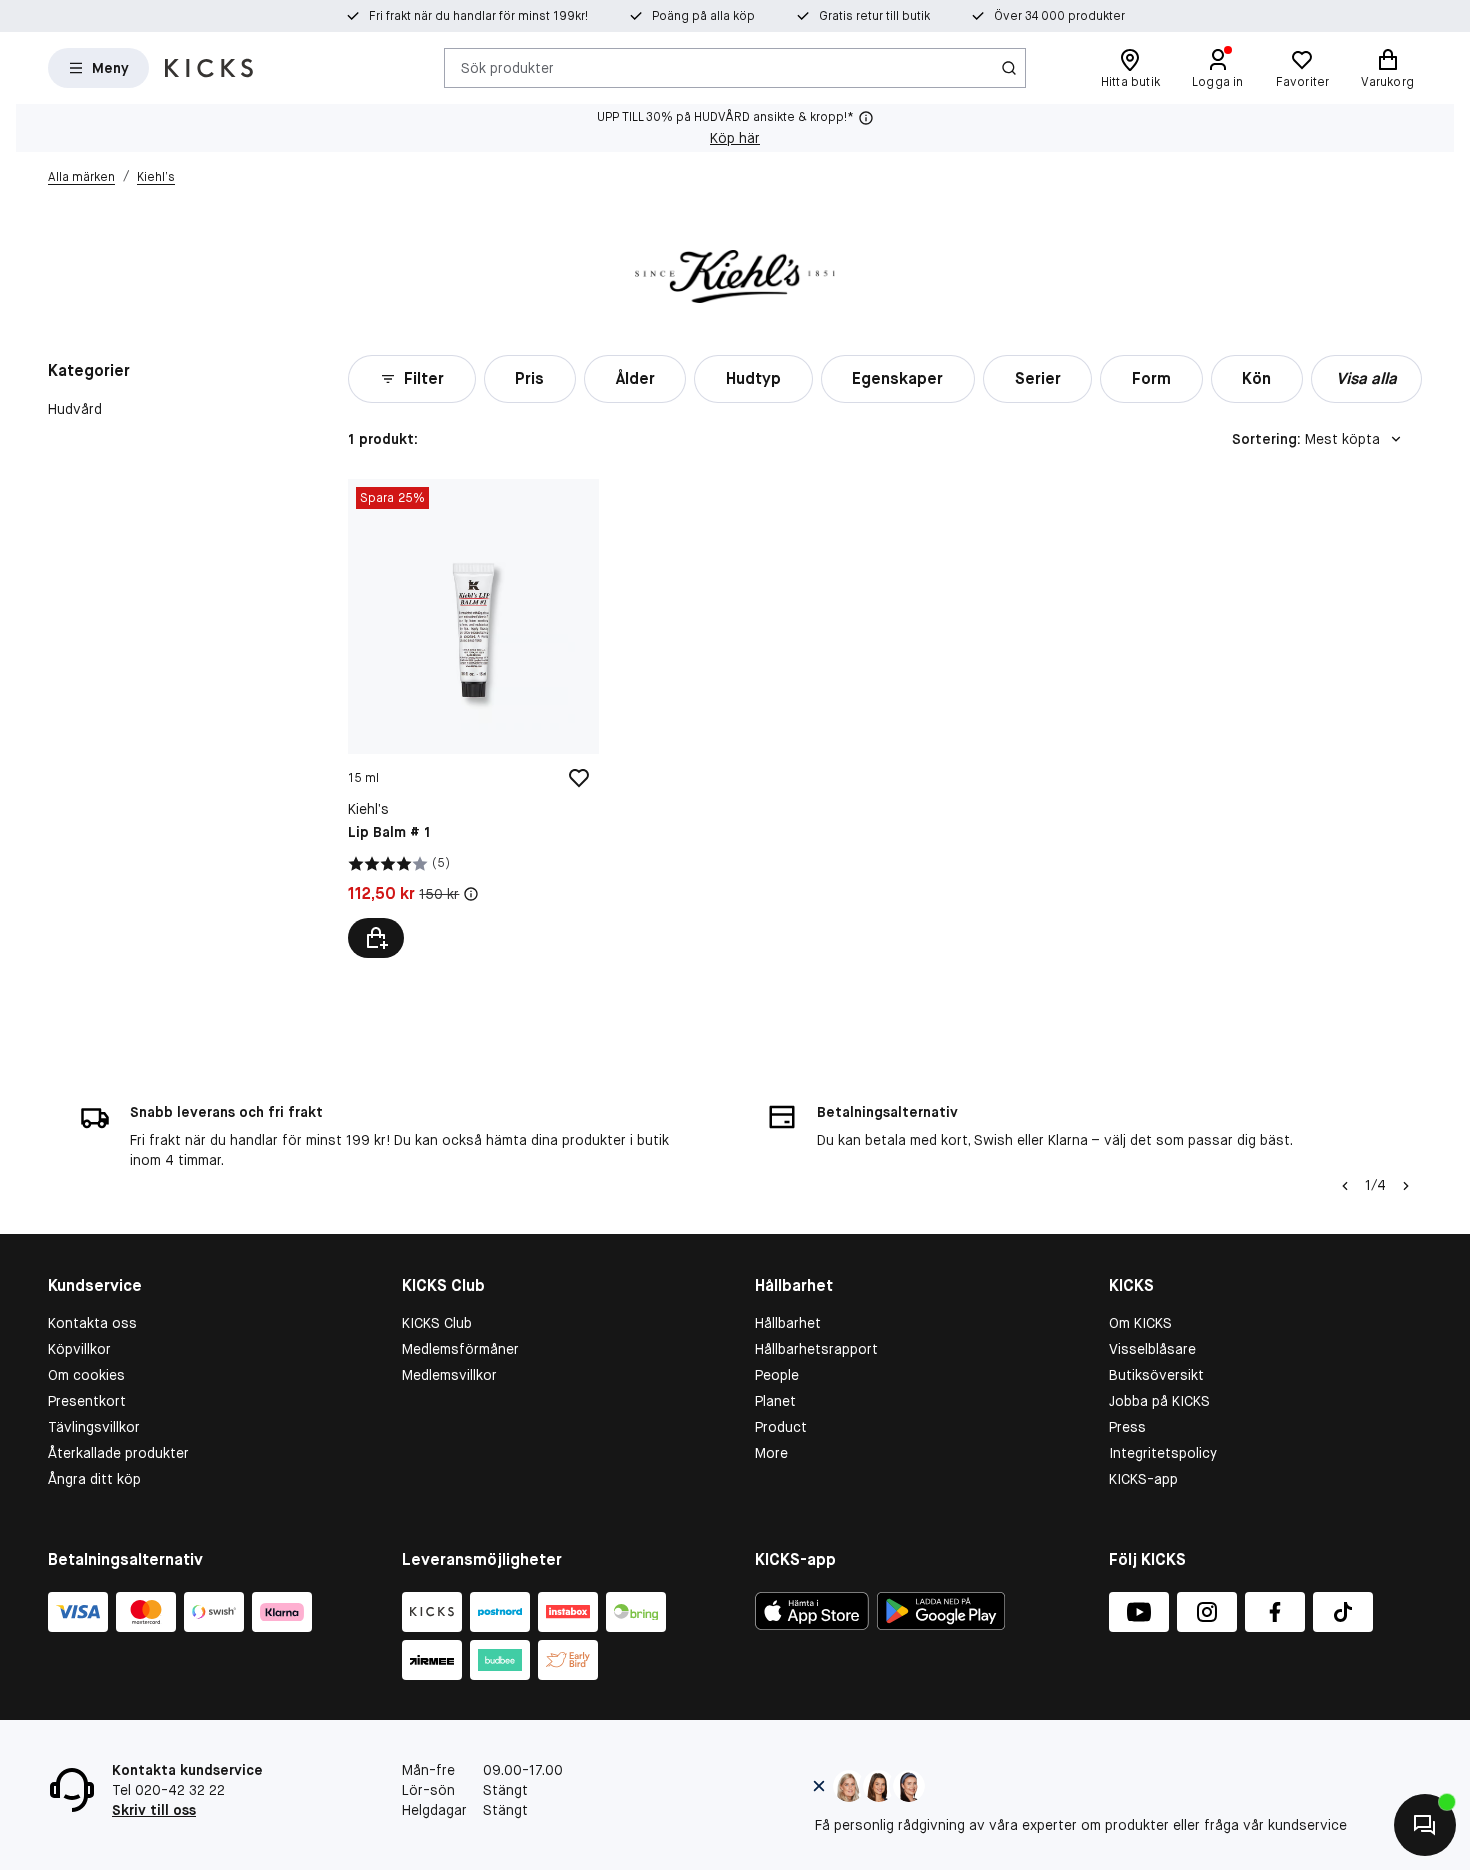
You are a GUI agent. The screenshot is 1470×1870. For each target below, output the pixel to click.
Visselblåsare (1152, 1349)
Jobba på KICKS (1159, 1401)
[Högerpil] (1406, 1186)
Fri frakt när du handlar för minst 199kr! (478, 16)
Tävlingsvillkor (94, 1427)
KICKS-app (1143, 1479)
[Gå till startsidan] (209, 68)
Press (1127, 1427)
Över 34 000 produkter (1059, 16)
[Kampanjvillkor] (471, 894)
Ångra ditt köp (94, 1479)
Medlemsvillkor (449, 1375)
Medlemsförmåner (460, 1349)
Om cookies (86, 1375)
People (777, 1375)
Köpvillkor (79, 1349)
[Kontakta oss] (1425, 1825)
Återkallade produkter (118, 1453)
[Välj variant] (376, 938)
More (771, 1453)
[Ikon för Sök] (1009, 68)
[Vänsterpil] (1345, 1186)
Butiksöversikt (1156, 1375)
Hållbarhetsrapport (816, 1349)
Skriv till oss (154, 1810)
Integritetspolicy (1163, 1453)
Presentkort (87, 1401)
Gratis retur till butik (874, 16)
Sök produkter (507, 67)
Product (781, 1427)
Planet (775, 1401)
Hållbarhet (788, 1323)
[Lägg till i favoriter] (579, 778)
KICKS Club (437, 1323)
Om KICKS (1140, 1323)
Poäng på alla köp (703, 16)
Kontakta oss (92, 1323)
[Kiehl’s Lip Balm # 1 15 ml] (473, 718)
